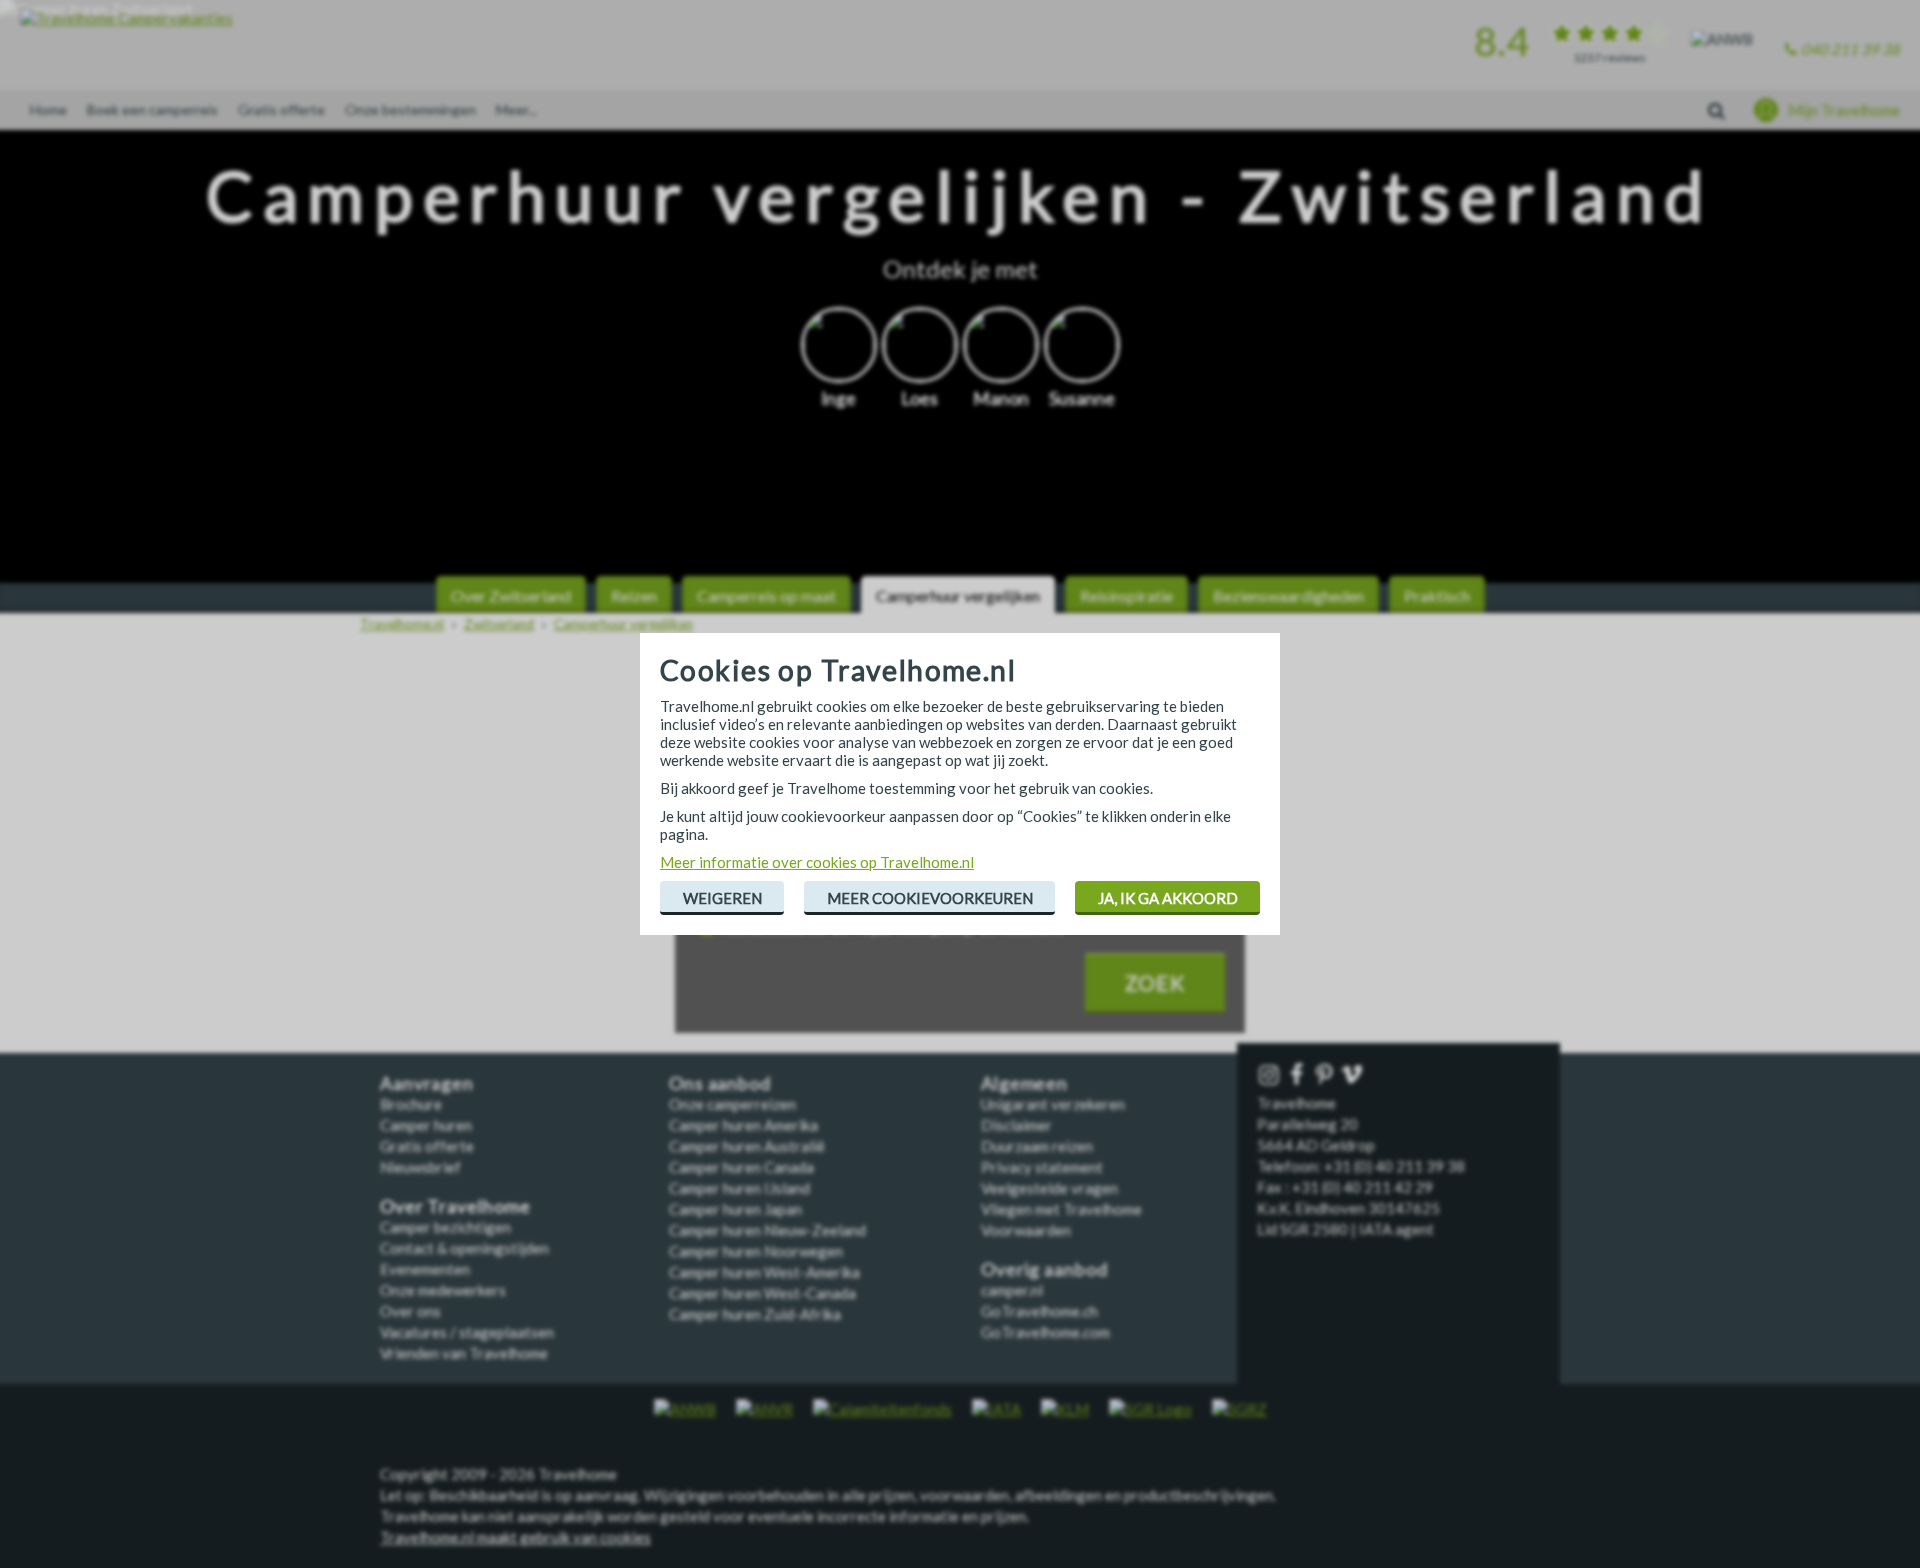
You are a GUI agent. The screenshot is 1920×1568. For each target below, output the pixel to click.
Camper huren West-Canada (762, 1293)
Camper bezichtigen (445, 1227)
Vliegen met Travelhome (1061, 1209)
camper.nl (1012, 1290)
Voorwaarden (1026, 1230)
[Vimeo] (1354, 1075)
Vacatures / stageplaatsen (467, 1332)
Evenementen (425, 1269)
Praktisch (1437, 595)
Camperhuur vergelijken (958, 595)
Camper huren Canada (741, 1167)
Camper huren (426, 1125)
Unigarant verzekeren (1053, 1104)
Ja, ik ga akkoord (1168, 898)
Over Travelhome (455, 1206)
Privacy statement (1042, 1167)
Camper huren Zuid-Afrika (755, 1314)
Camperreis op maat (766, 595)
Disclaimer (1016, 1125)
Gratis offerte (281, 109)
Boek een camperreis (152, 109)
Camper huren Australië (747, 1146)
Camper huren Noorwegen (756, 1251)
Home (48, 109)
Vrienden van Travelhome (464, 1353)
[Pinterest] (1326, 1075)
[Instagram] (1271, 1075)
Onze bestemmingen (410, 109)
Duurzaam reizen (1037, 1146)
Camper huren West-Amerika (764, 1272)
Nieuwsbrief (420, 1167)
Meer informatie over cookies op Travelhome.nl (817, 862)
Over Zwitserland (511, 595)
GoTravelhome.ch (1039, 1311)
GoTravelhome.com (1045, 1332)
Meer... (516, 109)
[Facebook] (1299, 1075)
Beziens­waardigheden (1288, 595)
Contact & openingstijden (464, 1248)
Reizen (634, 595)
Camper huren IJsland (739, 1188)
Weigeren (722, 898)
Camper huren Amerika (743, 1125)
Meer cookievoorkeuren (930, 898)
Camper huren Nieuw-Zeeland (767, 1230)
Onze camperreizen (732, 1104)
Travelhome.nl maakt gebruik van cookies (515, 1537)
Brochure (411, 1104)
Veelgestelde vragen (1049, 1188)
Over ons (410, 1311)
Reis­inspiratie (1126, 595)
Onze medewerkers (443, 1290)
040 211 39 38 (1850, 49)
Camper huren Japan (735, 1209)
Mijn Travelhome (1844, 110)
